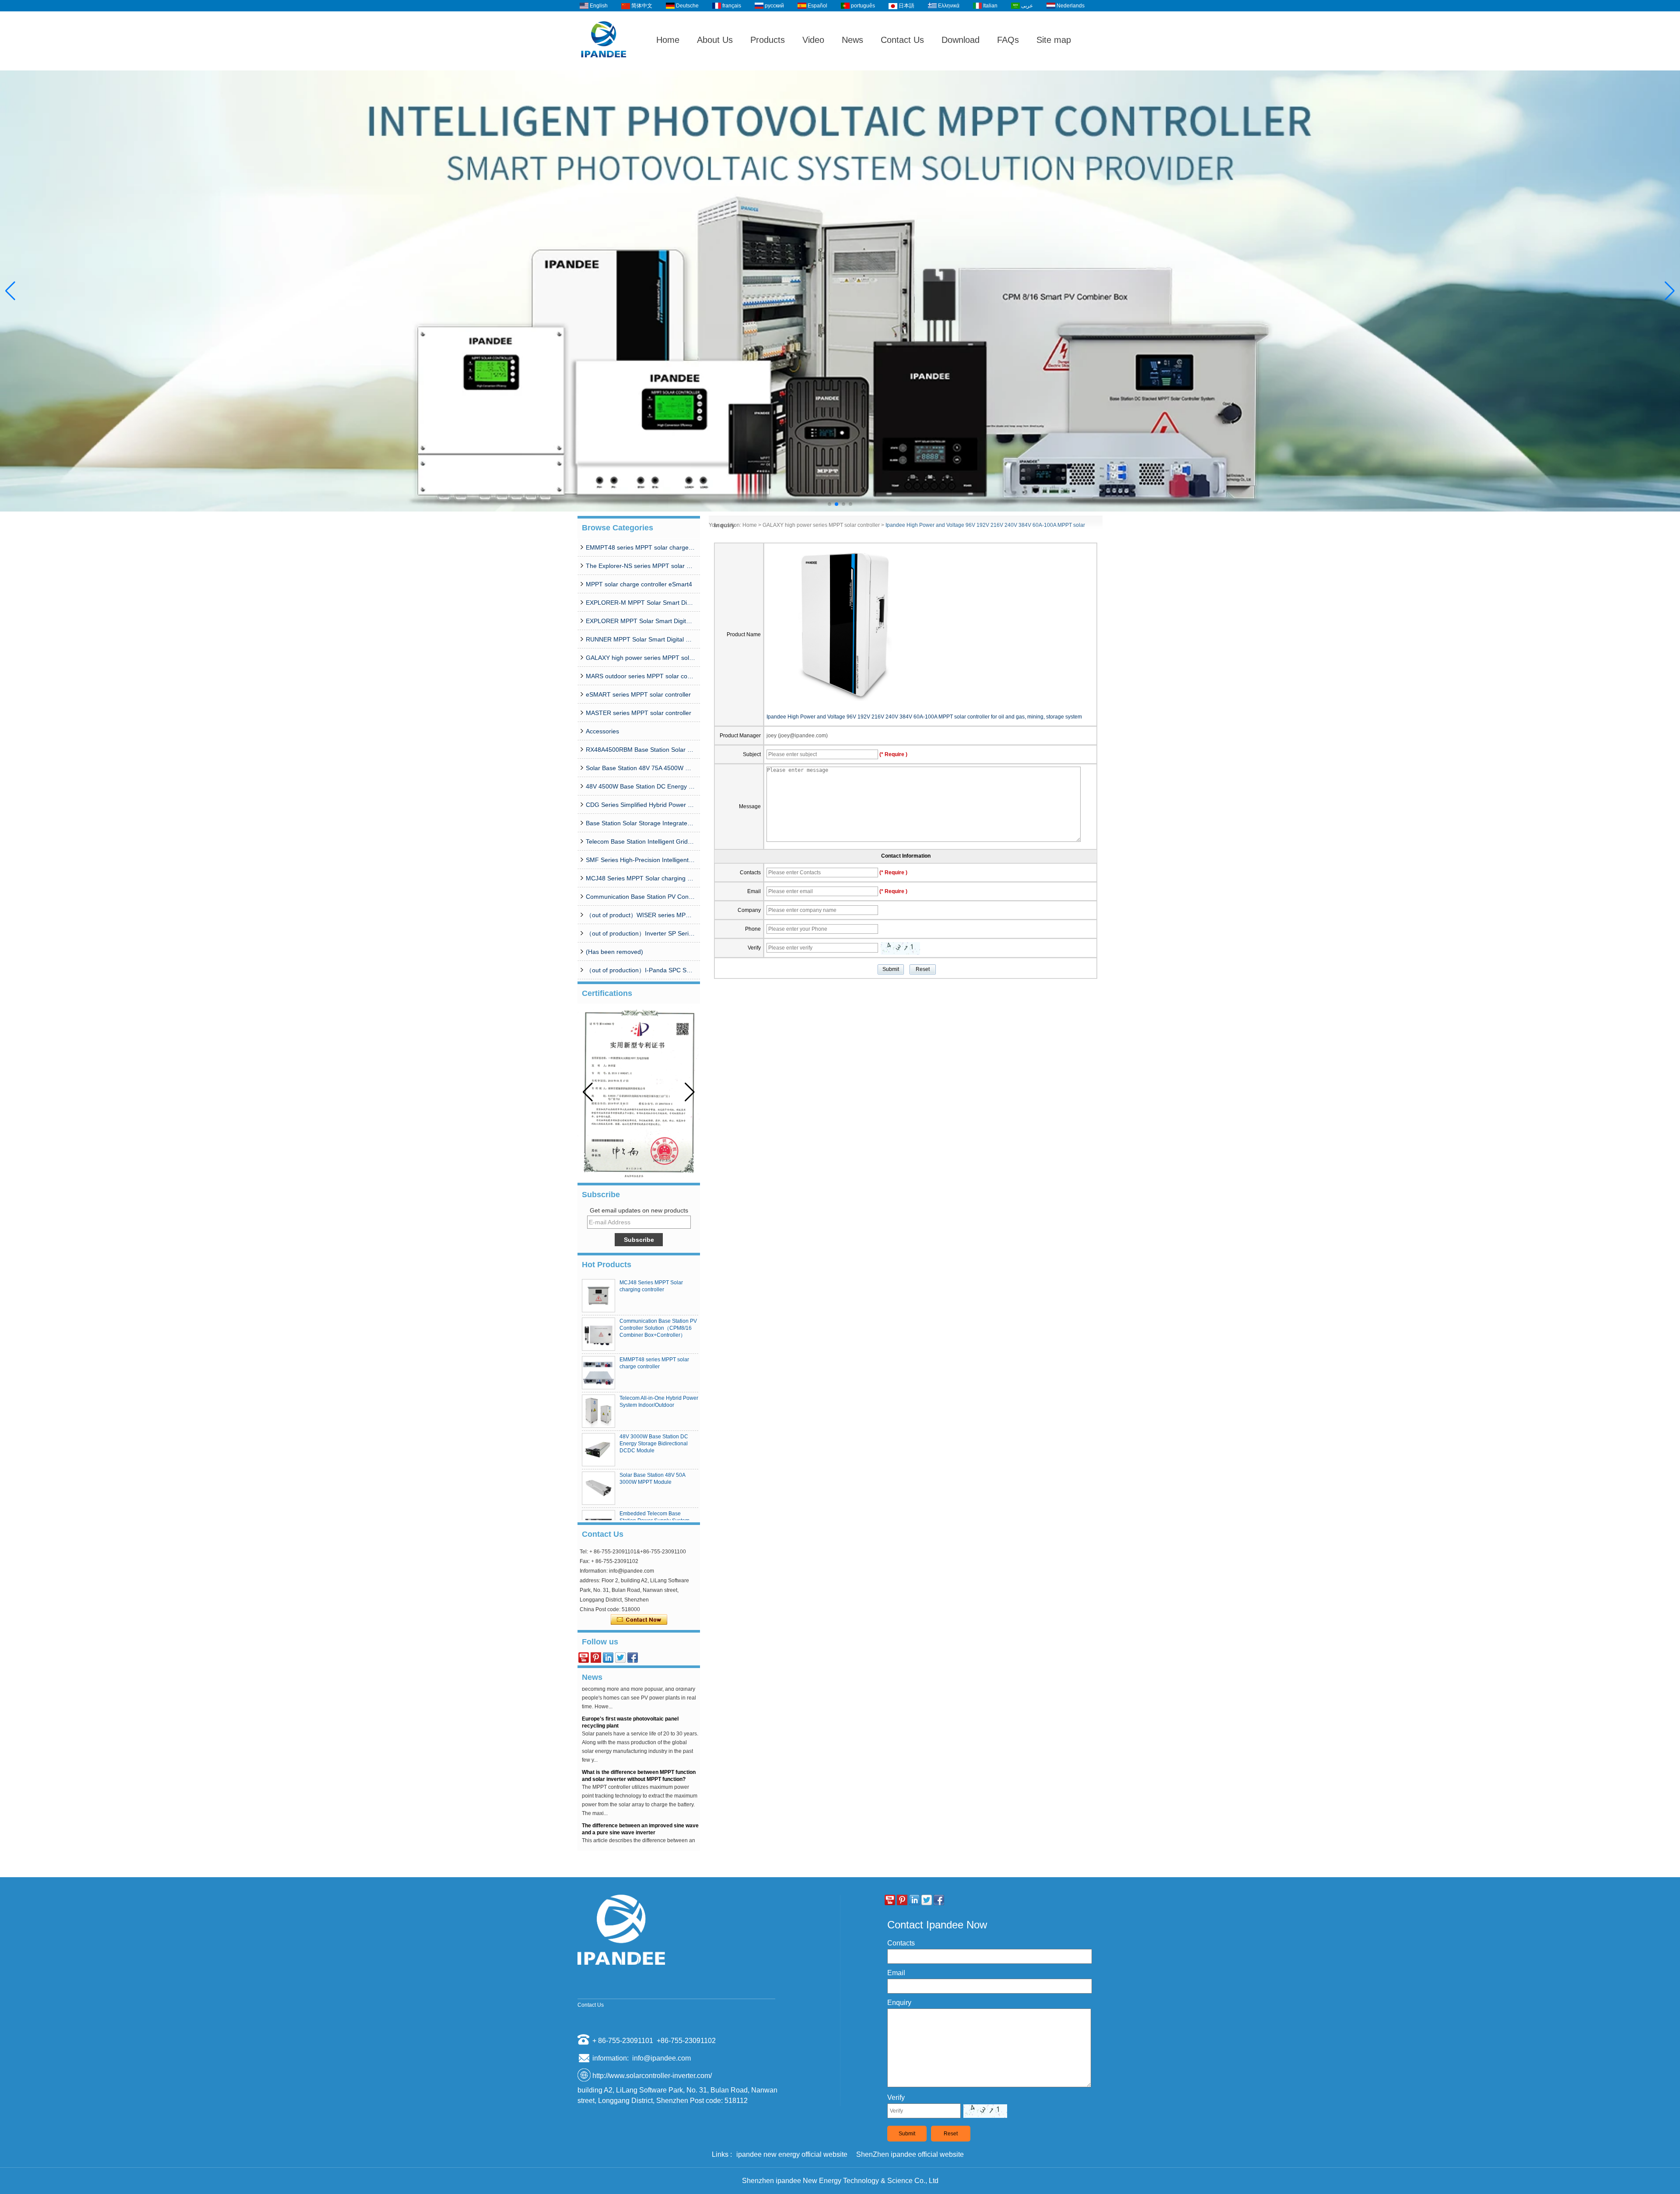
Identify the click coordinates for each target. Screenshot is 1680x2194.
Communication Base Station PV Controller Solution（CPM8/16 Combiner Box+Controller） (640, 897)
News (852, 40)
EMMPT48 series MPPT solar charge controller (640, 547)
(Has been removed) (614, 952)
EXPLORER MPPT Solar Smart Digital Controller (640, 621)
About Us (715, 40)
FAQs (1008, 40)
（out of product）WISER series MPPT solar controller (640, 915)
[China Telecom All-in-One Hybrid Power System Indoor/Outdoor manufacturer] (598, 1411)
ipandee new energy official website (792, 2154)
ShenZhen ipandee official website (910, 2154)
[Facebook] (633, 1658)
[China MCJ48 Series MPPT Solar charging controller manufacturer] (598, 1296)
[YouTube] (584, 1658)
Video (813, 40)
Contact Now (639, 1620)
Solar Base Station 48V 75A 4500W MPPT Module (640, 768)
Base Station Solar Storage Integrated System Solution (640, 823)
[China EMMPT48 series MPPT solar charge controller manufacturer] (598, 1373)
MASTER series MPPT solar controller (639, 713)
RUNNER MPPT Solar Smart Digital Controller (640, 639)
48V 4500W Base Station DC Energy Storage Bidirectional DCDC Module (640, 786)
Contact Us (902, 40)
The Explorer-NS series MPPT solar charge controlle (640, 566)
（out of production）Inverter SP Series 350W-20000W (640, 933)
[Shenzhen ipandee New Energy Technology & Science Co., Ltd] (604, 67)
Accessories (602, 731)
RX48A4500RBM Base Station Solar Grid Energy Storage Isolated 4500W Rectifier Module (640, 750)
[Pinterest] (596, 1658)
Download (961, 40)
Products (768, 40)
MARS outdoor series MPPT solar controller (640, 676)
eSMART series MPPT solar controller (638, 694)
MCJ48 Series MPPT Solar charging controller (640, 878)
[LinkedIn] (608, 1658)
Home (668, 40)
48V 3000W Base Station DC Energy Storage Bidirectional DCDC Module (654, 1444)
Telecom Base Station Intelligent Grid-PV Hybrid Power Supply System (640, 841)
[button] (829, 504)
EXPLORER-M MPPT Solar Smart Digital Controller (640, 603)
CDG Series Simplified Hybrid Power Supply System (640, 805)
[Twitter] (620, 1658)
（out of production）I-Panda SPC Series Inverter (640, 970)
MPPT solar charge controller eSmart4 (639, 584)
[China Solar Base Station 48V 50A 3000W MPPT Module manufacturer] (598, 1488)
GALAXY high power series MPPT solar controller (640, 658)
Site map (1054, 40)
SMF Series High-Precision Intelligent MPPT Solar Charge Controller (640, 860)
